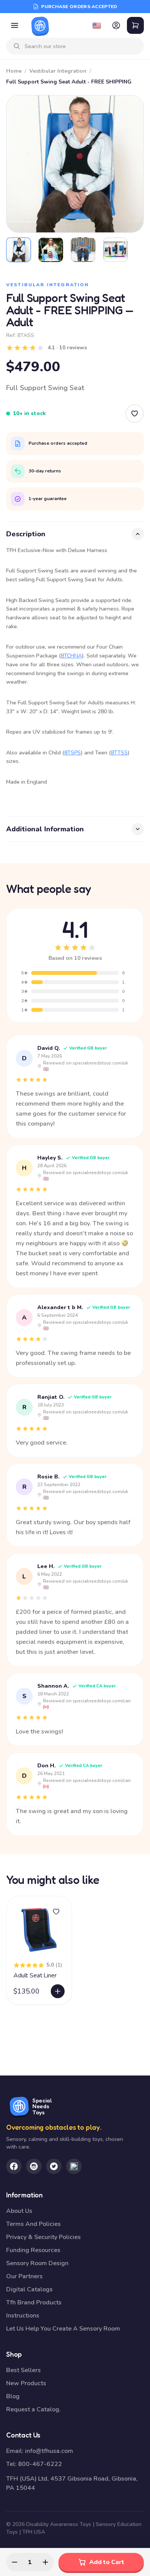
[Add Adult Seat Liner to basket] (58, 1991)
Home (14, 71)
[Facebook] (14, 2166)
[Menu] (15, 25)
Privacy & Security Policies (43, 2237)
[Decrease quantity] (15, 2562)
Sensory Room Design (37, 2263)
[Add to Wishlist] (135, 414)
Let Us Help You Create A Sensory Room (63, 2329)
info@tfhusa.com (49, 2451)
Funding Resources (33, 2250)
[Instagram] (34, 2166)
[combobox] (81, 46)
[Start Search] (17, 46)
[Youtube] (74, 2166)
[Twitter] (54, 2166)
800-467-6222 (40, 2464)
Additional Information (45, 829)
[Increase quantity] (45, 2562)
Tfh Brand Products (34, 2302)
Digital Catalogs (29, 2289)
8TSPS (72, 753)
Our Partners (24, 2276)
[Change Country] (97, 25)
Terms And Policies (33, 2224)
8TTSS (119, 753)
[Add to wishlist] (56, 1912)
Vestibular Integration (58, 71)
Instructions (23, 2316)
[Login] (116, 25)
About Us (19, 2211)
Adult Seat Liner (35, 1975)
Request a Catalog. (33, 2409)
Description (26, 534)
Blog (13, 2396)
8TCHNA (71, 656)
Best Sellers (23, 2370)
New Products (26, 2383)
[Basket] (135, 25)
